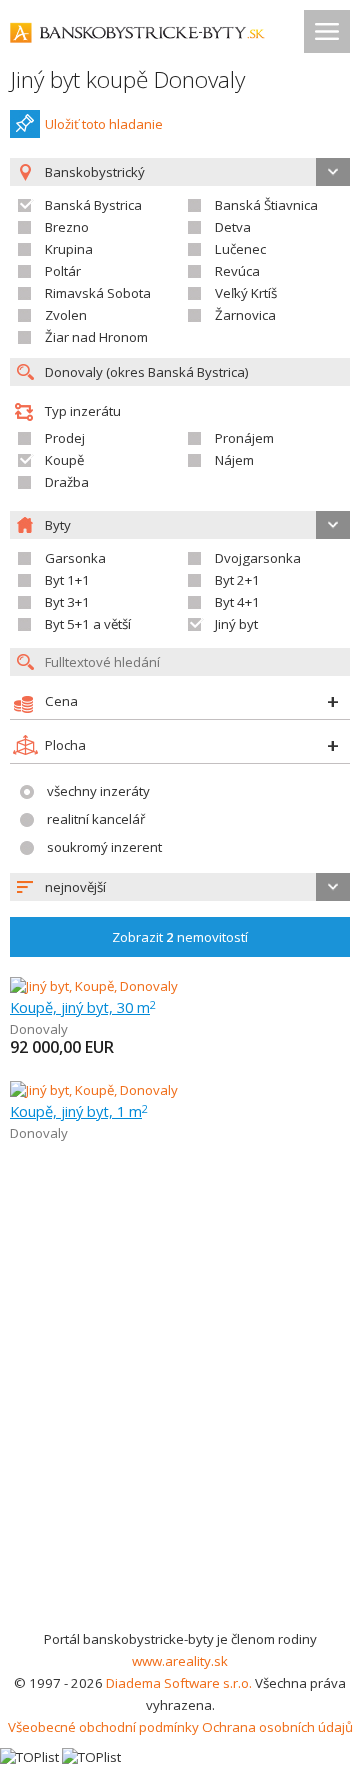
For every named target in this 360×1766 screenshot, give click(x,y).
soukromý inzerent (104, 847)
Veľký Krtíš (246, 293)
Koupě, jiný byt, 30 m (83, 1007)
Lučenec (240, 249)
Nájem (234, 460)
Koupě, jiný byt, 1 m (79, 1111)
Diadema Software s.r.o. (179, 1683)
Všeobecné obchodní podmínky (103, 1727)
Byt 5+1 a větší (88, 624)
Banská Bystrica (93, 205)
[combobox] (180, 887)
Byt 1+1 (67, 580)
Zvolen (66, 315)
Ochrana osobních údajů (277, 1727)
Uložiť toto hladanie (104, 124)
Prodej (65, 438)
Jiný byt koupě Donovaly (127, 79)
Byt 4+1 (237, 602)
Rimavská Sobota (98, 293)
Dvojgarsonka (258, 558)
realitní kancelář (96, 819)
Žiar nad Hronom (96, 337)
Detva (233, 227)
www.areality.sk (180, 1661)
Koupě (64, 460)
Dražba (67, 482)
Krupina (69, 249)
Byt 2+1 (237, 580)
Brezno (67, 227)
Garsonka (75, 558)
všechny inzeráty (98, 791)
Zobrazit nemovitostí (180, 937)
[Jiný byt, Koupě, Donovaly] (94, 986)
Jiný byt (236, 624)
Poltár (63, 271)
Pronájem (244, 438)
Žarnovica (245, 315)
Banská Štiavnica (266, 205)
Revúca (237, 271)
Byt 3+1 (67, 602)
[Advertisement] (180, 1438)
